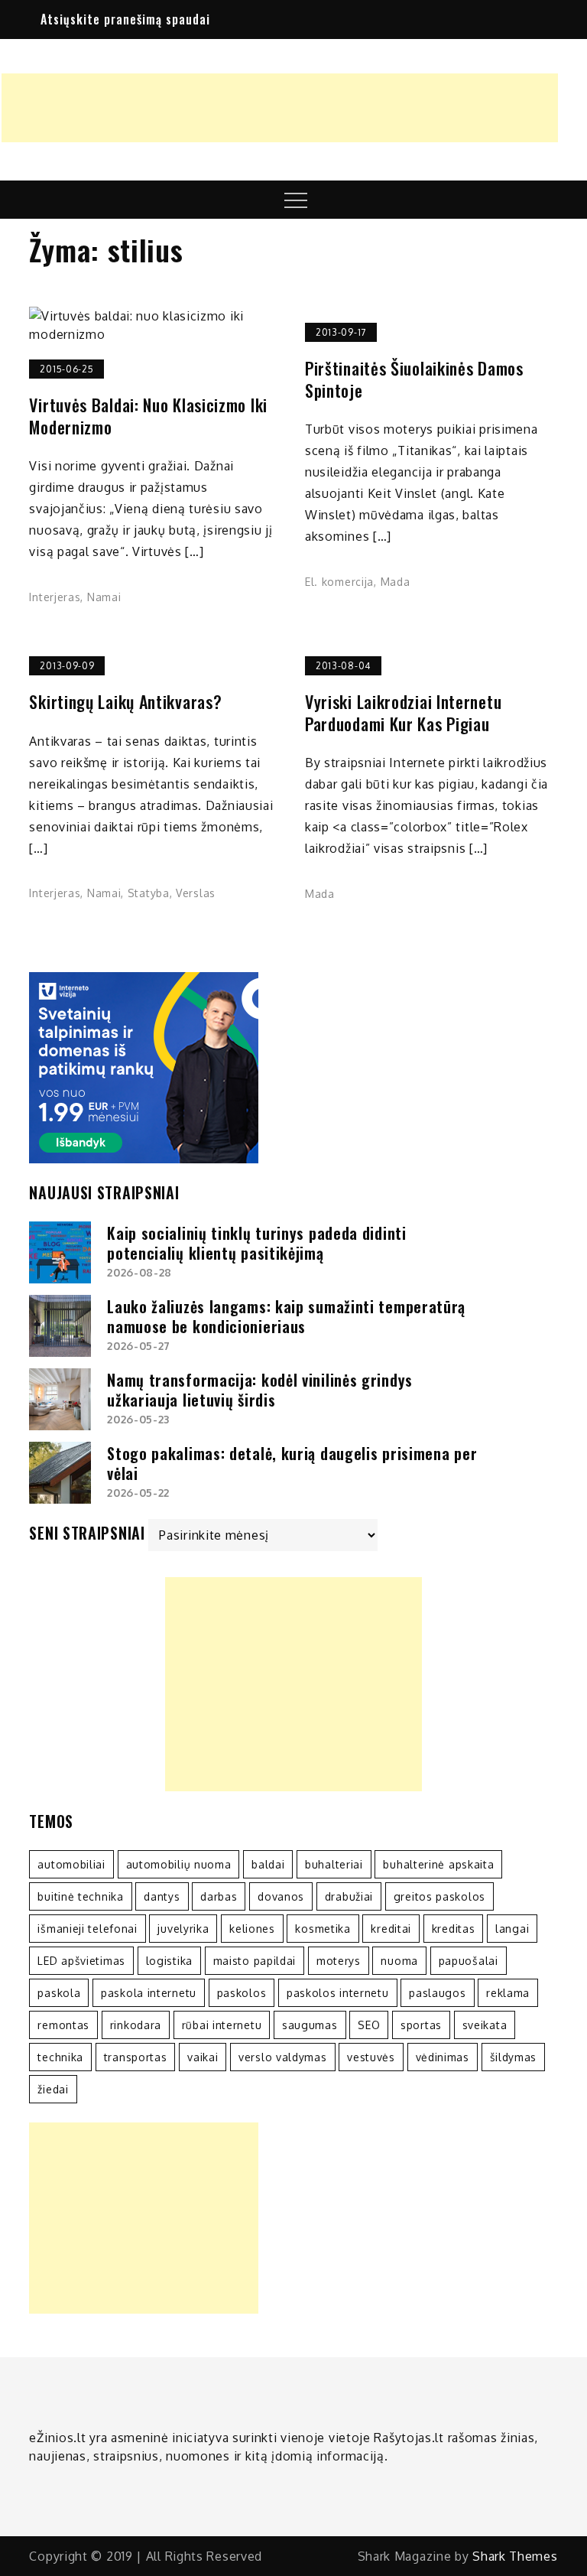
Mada (396, 582)
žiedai (53, 2089)
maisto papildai (255, 1961)
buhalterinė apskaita (438, 1864)
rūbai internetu (222, 2025)
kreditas (454, 1929)
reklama (508, 1993)
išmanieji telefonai (87, 1929)
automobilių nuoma (179, 1864)
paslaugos (437, 1993)
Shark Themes (515, 2556)
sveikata (485, 2025)
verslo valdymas (283, 2057)
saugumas (310, 2025)
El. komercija (339, 582)
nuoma (399, 1961)
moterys (339, 1961)
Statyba (149, 893)
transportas (136, 2057)
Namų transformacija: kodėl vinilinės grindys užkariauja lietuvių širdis (260, 1390)
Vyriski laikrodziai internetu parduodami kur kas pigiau (403, 712)
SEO (369, 2025)
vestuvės (371, 2057)
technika (60, 2057)
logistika (169, 1961)
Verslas (196, 893)
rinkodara (136, 2025)
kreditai (391, 1929)
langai (512, 1929)
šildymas (514, 2057)
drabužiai (349, 1896)
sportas (421, 2025)
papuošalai (469, 1961)
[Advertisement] (280, 108)
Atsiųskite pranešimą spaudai (125, 19)
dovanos (281, 1896)
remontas (63, 2025)
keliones (252, 1929)
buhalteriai (334, 1864)
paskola (59, 1993)
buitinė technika (80, 1896)
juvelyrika (183, 1929)
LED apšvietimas (81, 1961)
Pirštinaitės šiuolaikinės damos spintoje (414, 379)
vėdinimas (443, 2057)
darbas (219, 1896)
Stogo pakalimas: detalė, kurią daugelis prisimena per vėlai (292, 1463)
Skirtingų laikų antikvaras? (125, 702)
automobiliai (71, 1864)
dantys (162, 1896)
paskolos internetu (338, 1993)
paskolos (242, 1993)
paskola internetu (149, 1993)
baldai (268, 1864)
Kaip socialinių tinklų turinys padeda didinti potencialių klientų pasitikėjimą (257, 1243)
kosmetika (323, 1929)
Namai (104, 597)
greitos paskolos (439, 1896)
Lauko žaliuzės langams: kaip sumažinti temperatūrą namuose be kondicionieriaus (286, 1316)
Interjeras (55, 597)
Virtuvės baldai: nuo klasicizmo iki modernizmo (148, 416)
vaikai (203, 2057)
